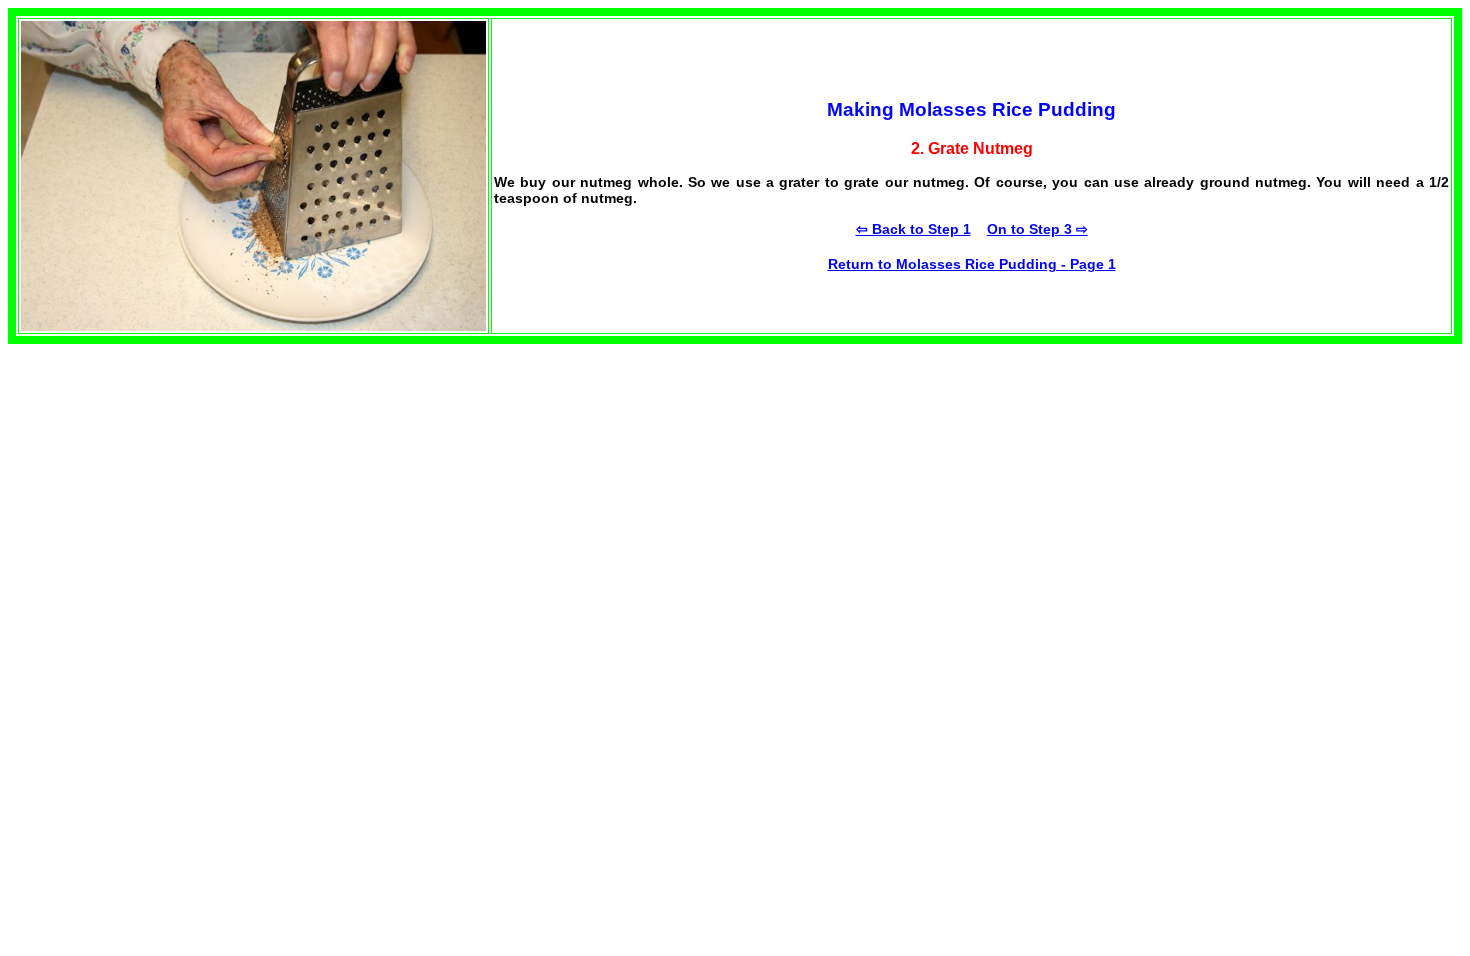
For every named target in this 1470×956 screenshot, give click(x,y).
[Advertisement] (158, 469)
